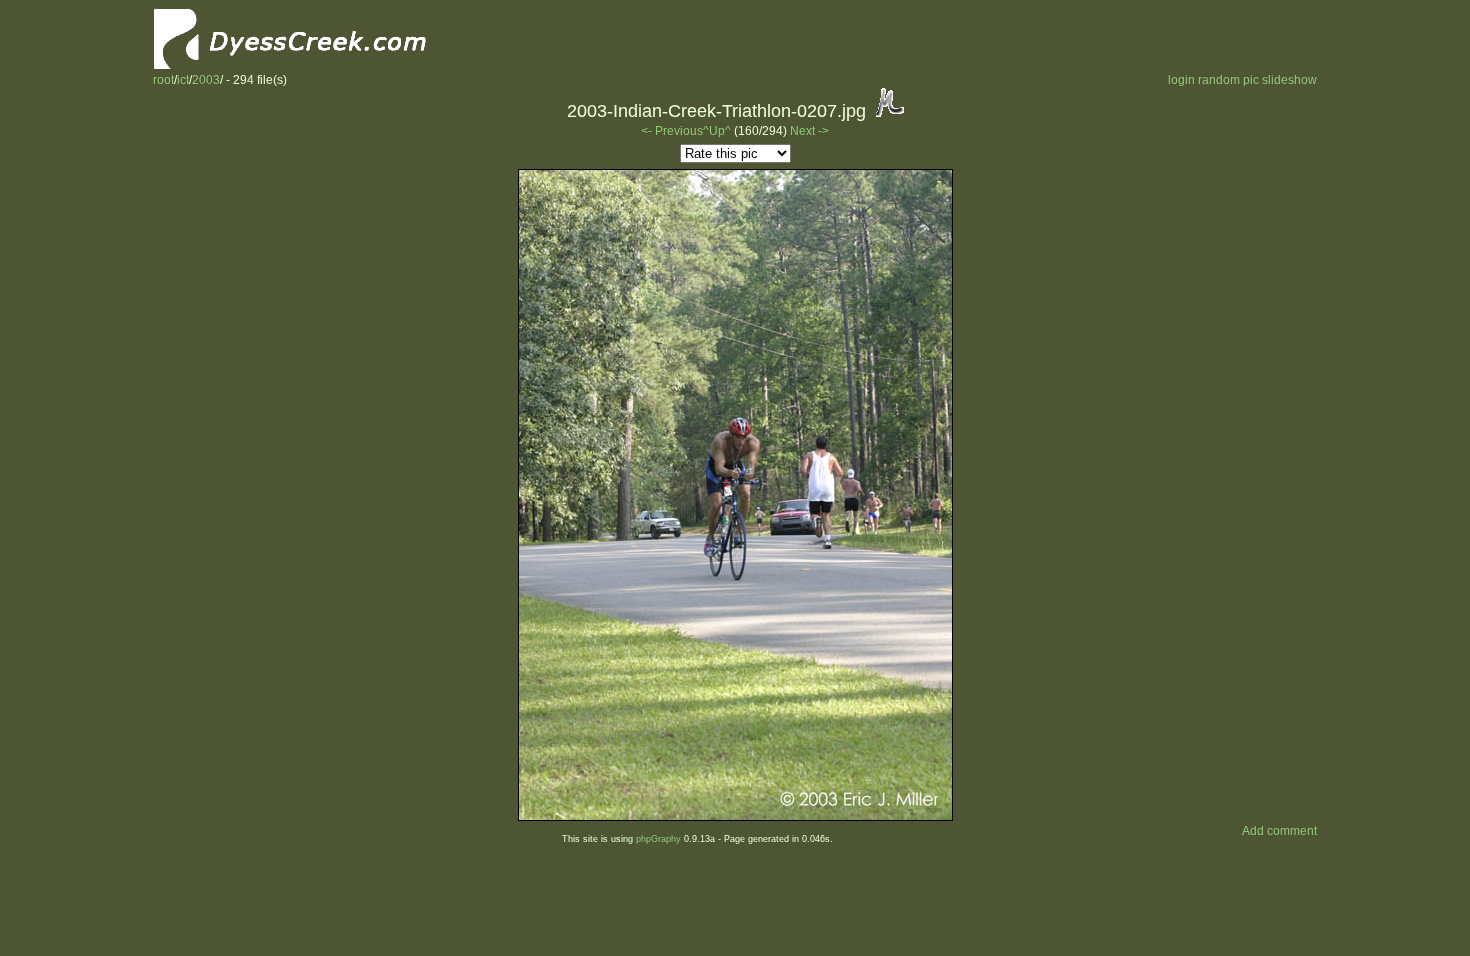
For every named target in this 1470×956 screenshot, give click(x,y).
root (163, 80)
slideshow (1289, 80)
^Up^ (717, 131)
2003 (206, 80)
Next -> (809, 131)
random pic (1228, 80)
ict (183, 80)
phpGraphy (658, 839)
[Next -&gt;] (735, 817)
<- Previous (672, 131)
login (1181, 80)
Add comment (1279, 831)
